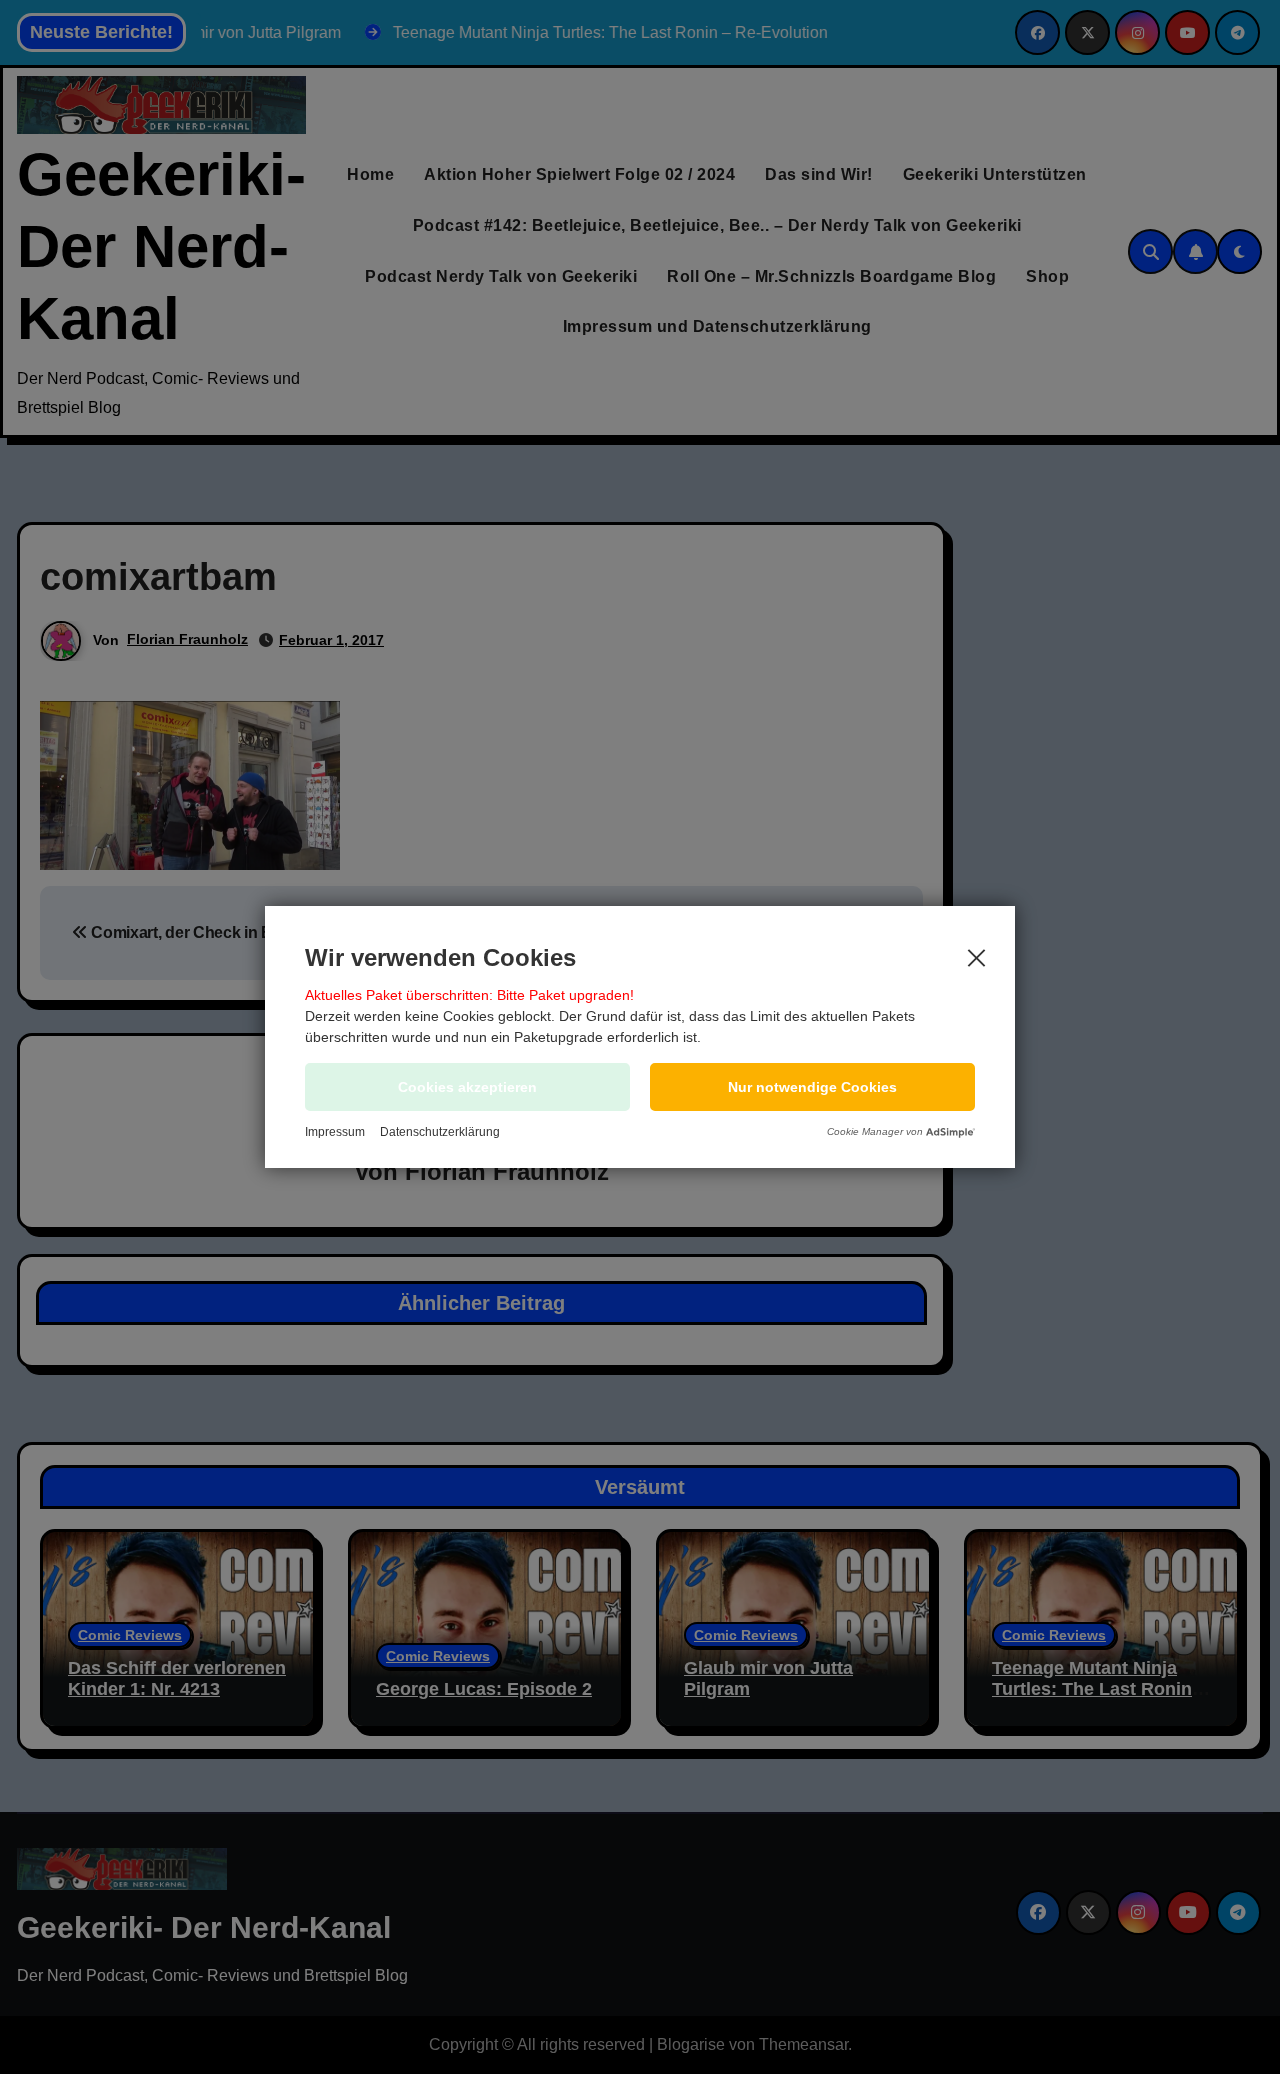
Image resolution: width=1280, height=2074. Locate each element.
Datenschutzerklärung (440, 1132)
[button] (812, 1087)
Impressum (335, 1132)
